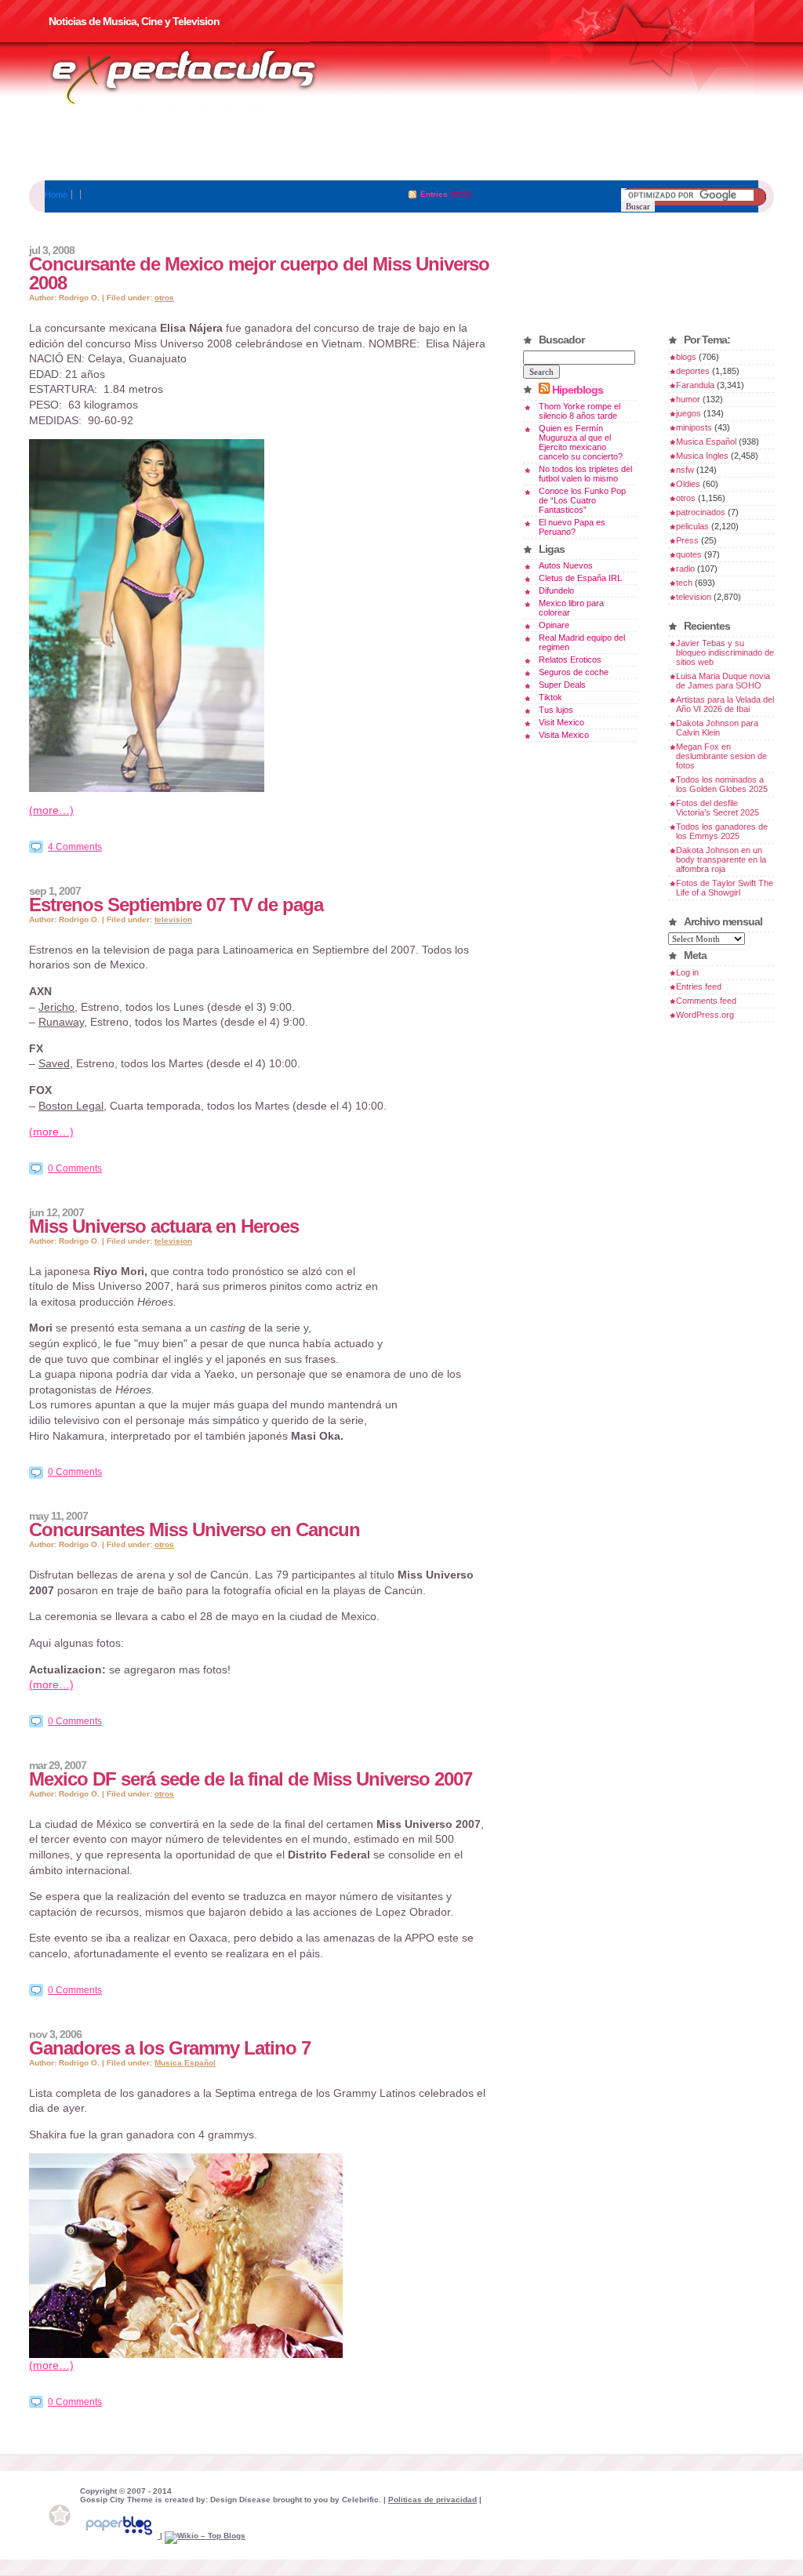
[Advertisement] (401, 145)
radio (685, 569)
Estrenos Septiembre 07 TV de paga (176, 905)
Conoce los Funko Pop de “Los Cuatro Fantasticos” (582, 500)
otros (164, 298)
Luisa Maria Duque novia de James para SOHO (723, 681)
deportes (693, 371)
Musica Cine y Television (204, 77)
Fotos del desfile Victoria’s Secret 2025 (718, 808)
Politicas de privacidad (432, 2500)
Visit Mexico (561, 722)
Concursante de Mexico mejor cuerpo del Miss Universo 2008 (259, 273)
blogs (686, 357)
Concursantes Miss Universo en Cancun (194, 1530)
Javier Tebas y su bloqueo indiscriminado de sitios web (725, 652)
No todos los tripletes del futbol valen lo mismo (585, 474)
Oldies (688, 484)
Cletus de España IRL (580, 578)
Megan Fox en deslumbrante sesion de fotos (721, 756)
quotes (689, 554)
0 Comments (75, 1168)
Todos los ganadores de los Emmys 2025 (722, 831)
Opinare (554, 625)
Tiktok (550, 697)
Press (687, 540)
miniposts (694, 427)
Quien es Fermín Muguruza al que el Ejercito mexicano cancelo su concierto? (581, 442)
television (173, 919)
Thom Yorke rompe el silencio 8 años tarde (580, 411)
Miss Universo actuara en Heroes (164, 1226)
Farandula (695, 385)
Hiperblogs (578, 390)
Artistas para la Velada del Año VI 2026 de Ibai (725, 704)
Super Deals (562, 685)
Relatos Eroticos (570, 659)
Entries (434, 194)
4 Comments (75, 847)
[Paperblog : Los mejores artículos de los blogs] (120, 2536)
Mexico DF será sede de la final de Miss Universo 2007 (251, 1779)
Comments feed (706, 1001)
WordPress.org (705, 1015)
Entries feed (699, 986)
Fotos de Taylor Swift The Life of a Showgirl (725, 888)
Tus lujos (556, 710)
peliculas (692, 526)
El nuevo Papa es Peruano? (572, 527)
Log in (687, 972)
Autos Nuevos (566, 565)
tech (684, 583)
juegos (689, 413)
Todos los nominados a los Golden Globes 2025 (722, 784)
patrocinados (701, 512)
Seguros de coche (574, 672)
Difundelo (556, 590)
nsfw (685, 470)
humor (688, 399)
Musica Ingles (702, 456)
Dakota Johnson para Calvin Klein (717, 728)
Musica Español (185, 2063)
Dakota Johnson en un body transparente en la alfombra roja (721, 859)
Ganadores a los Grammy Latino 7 (170, 2048)
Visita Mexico (564, 735)
